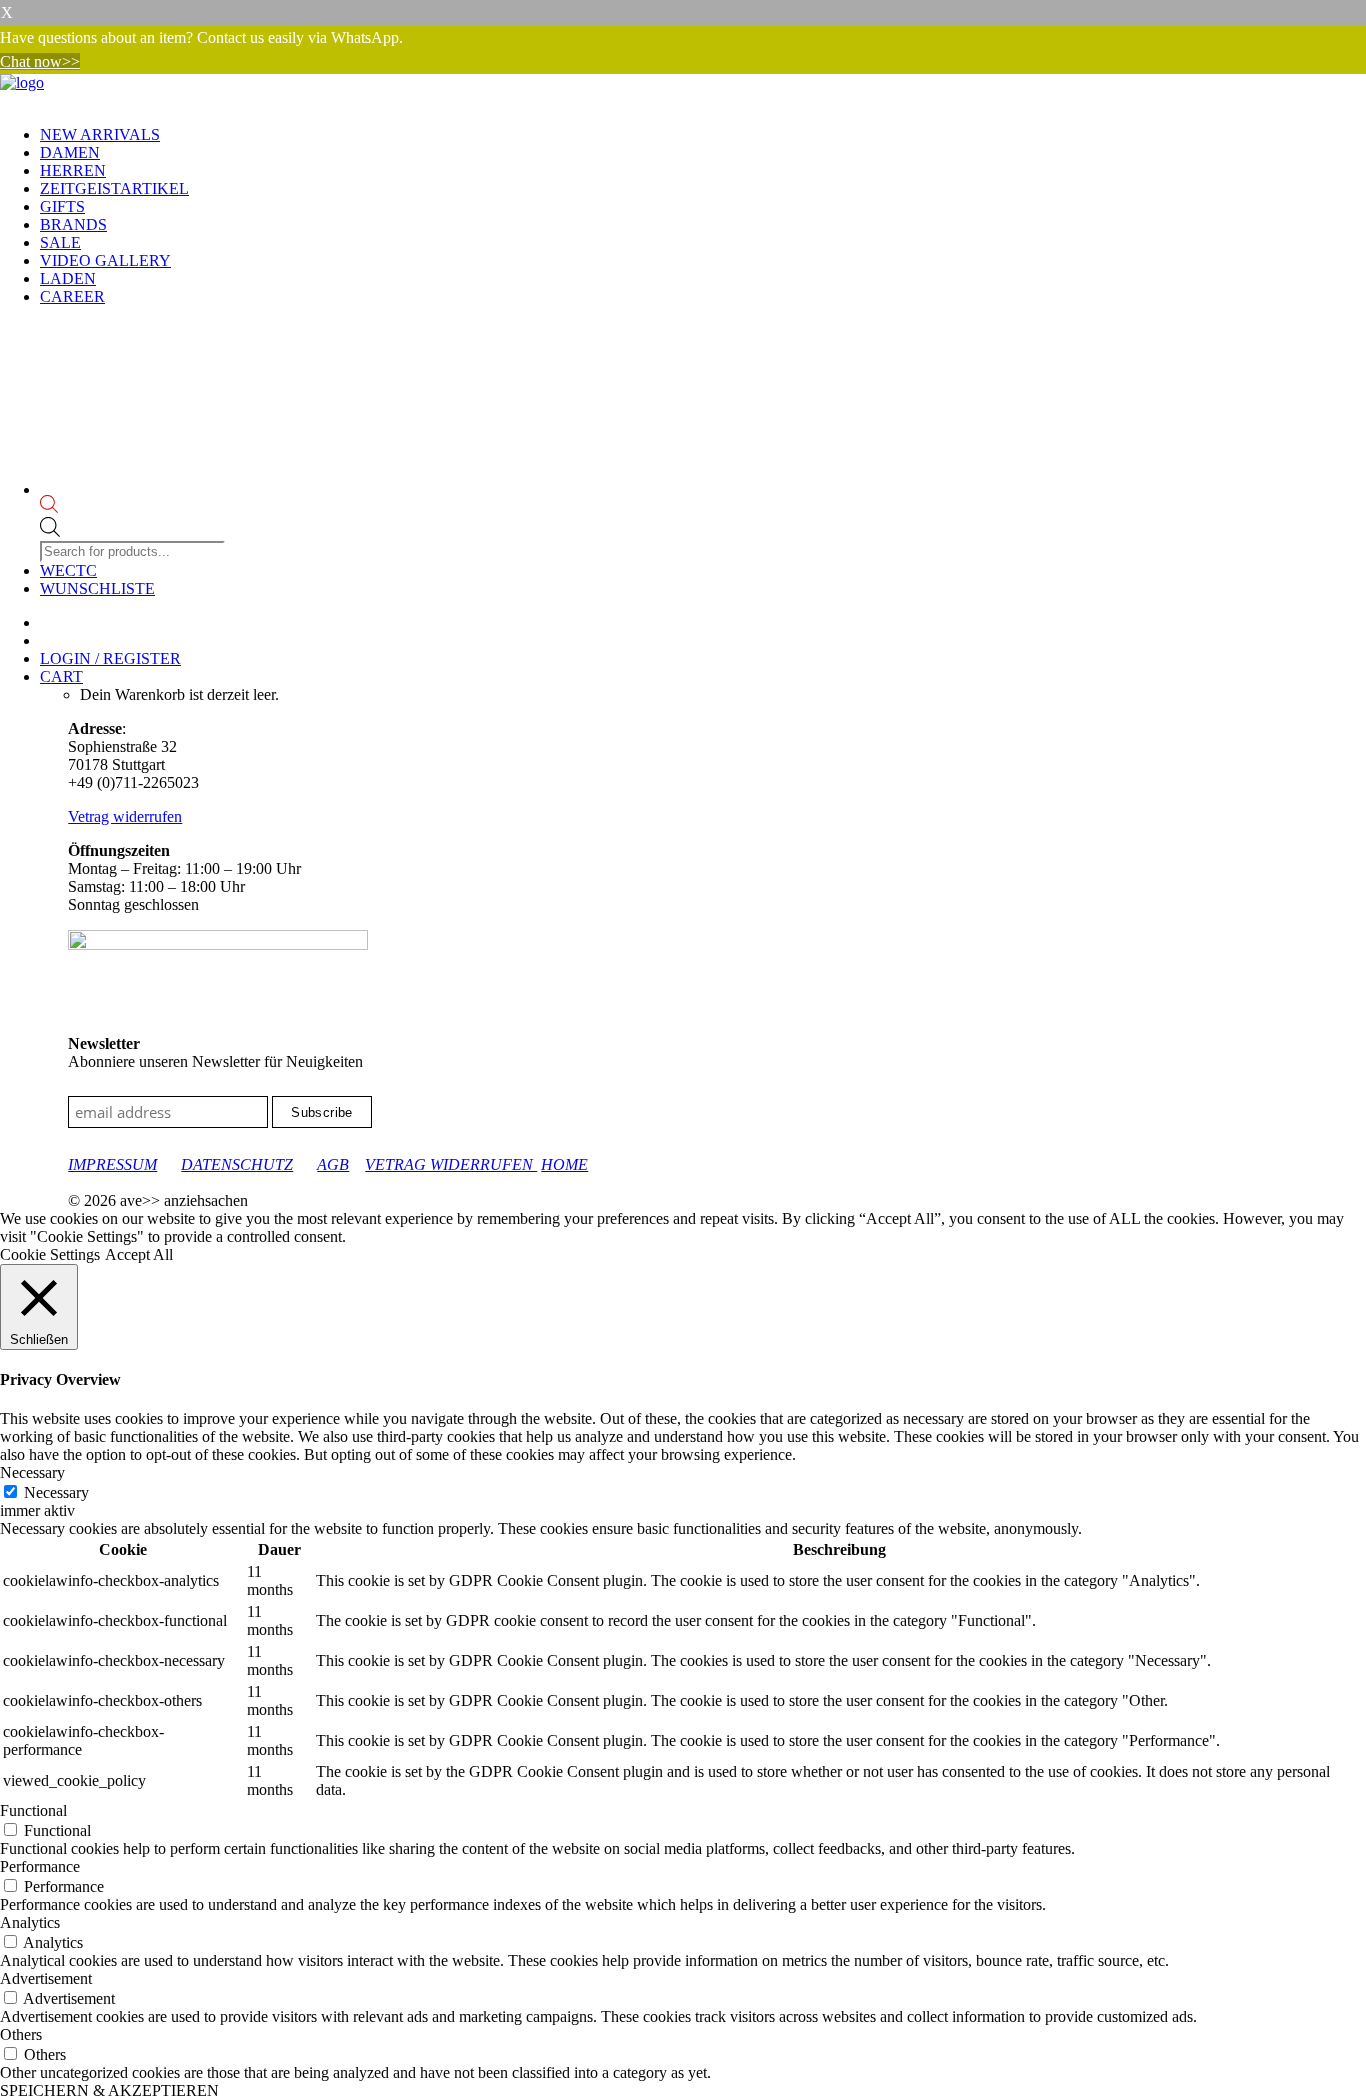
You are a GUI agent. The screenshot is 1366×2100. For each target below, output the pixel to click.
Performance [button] (40, 1866)
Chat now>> (40, 61)
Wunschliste (97, 588)
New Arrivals (100, 134)
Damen (70, 152)
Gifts (62, 206)
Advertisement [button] (46, 1978)
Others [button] (21, 2034)
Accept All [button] (139, 1254)
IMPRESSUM (112, 1164)
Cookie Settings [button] (50, 1254)
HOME (564, 1164)
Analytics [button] (30, 1922)
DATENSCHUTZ (237, 1164)
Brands (73, 224)
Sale (60, 242)
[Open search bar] (134, 506)
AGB (333, 1164)
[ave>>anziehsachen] (683, 92)
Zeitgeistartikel (114, 188)
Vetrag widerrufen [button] (125, 816)
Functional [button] (33, 1810)
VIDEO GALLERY (105, 260)
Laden (68, 278)
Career (72, 296)
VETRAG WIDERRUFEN (451, 1164)
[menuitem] (703, 135)
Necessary (56, 1492)
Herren (73, 170)
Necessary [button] (32, 1472)
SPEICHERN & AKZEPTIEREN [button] (109, 2090)
